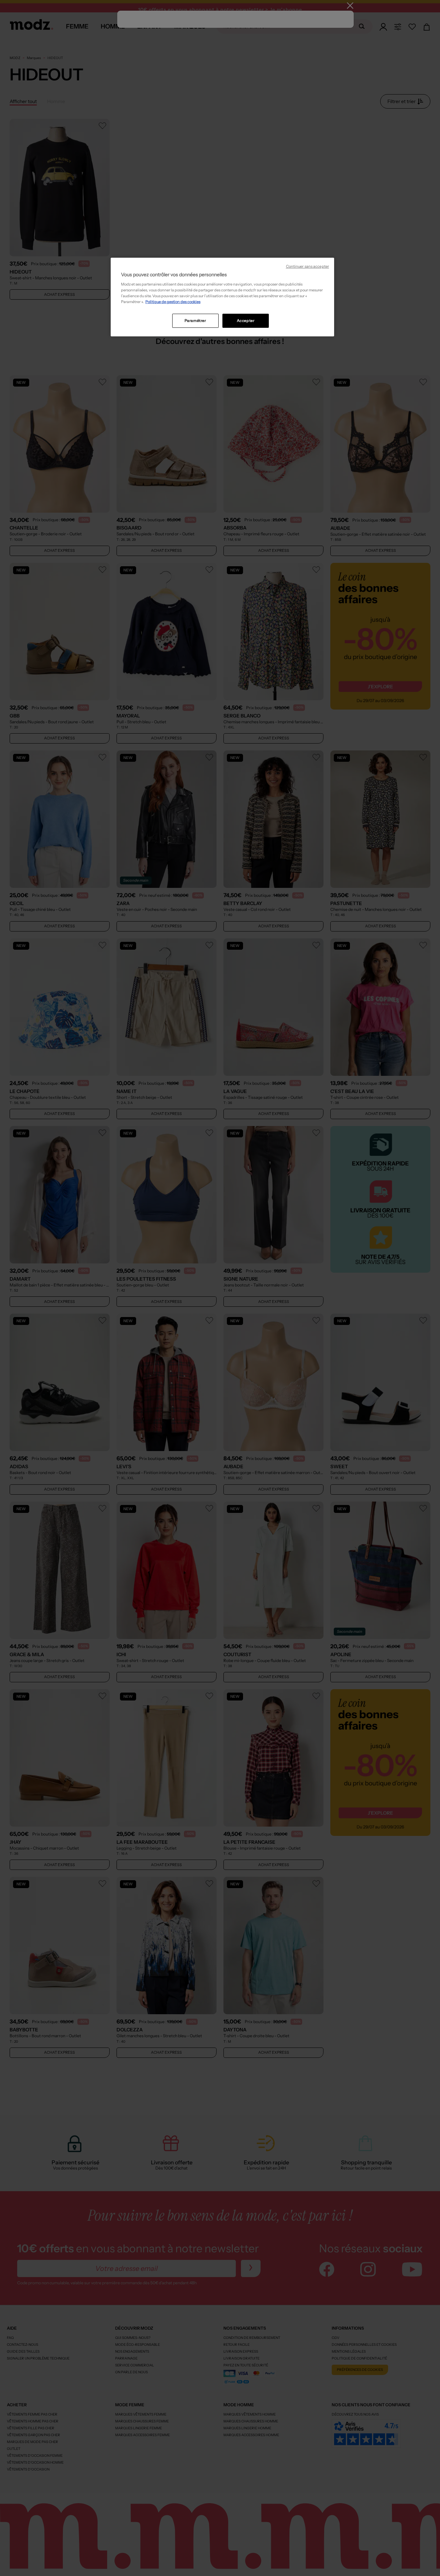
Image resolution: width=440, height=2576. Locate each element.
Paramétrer (195, 321)
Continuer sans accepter (307, 266)
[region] (222, 297)
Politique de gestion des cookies (173, 302)
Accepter (246, 321)
